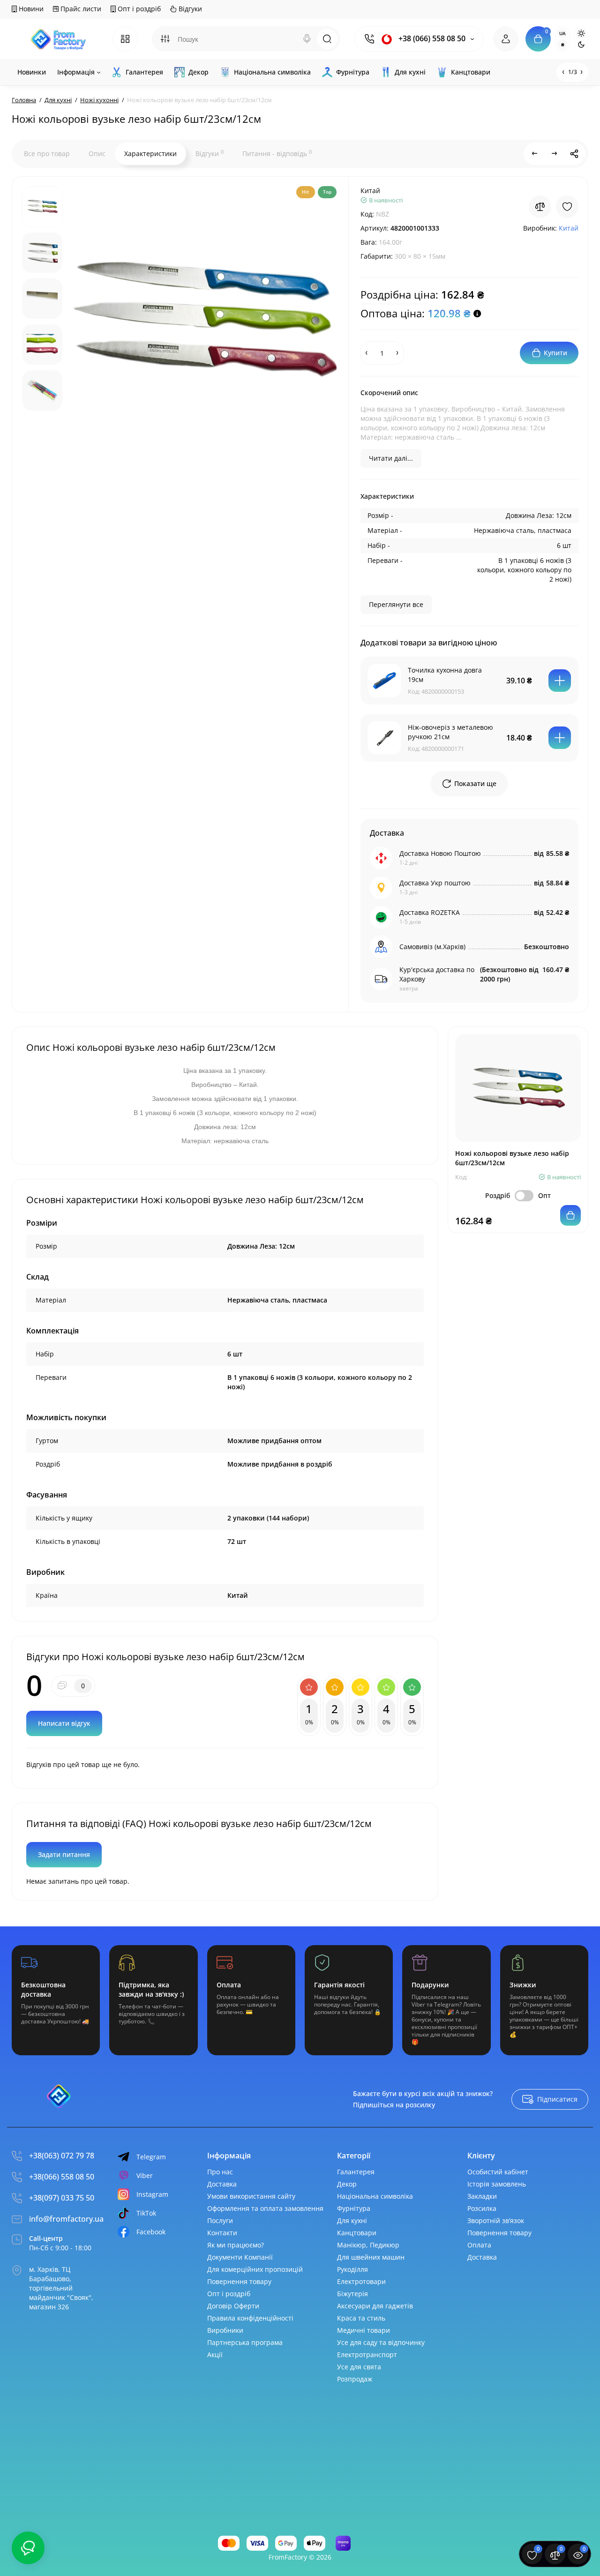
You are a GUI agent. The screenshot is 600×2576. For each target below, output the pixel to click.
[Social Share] (574, 154)
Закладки (482, 2196)
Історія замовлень (497, 2184)
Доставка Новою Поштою (440, 853)
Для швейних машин (371, 2257)
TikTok (146, 2213)
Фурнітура (354, 2208)
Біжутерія (352, 2294)
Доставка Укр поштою (435, 883)
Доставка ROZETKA (430, 912)
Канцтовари (357, 2233)
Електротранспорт (367, 2355)
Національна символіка (375, 2196)
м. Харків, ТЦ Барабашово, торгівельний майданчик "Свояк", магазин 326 (61, 2288)
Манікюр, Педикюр (368, 2245)
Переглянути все (396, 604)
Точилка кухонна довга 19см (445, 675)
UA (562, 33)
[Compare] (540, 207)
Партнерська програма (245, 2342)
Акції (215, 2355)
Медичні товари (364, 2330)
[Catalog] (125, 39)
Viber (145, 2175)
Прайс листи (80, 9)
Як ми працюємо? (236, 2245)
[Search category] (165, 39)
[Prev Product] (535, 154)
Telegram (151, 2157)
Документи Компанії (240, 2257)
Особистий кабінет (498, 2172)
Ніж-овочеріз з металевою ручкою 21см (450, 732)
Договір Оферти (233, 2306)
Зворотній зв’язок (496, 2220)
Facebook (151, 2232)
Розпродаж (355, 2379)
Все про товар (47, 154)
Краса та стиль (361, 2318)
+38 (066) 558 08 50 (431, 39)
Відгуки (189, 9)
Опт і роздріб (138, 9)
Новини (30, 9)
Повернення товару (239, 2281)
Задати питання (64, 1854)
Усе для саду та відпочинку (381, 2342)
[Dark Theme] (581, 45)
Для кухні (352, 2220)
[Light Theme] (581, 33)
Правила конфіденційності (250, 2318)
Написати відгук (64, 1723)
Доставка (222, 2184)
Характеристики (150, 154)
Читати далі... (391, 458)
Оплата (479, 2245)
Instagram (152, 2194)
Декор (347, 2184)
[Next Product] (555, 154)
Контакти (222, 2233)
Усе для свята (359, 2367)
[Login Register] (506, 39)
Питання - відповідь (277, 153)
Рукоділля (352, 2269)
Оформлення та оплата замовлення (265, 2208)
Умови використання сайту (251, 2196)
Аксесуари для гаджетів (375, 2306)
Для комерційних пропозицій (255, 2269)
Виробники (225, 2330)
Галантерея (356, 2172)
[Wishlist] (567, 207)
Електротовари (361, 2281)
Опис (97, 154)
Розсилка (482, 2208)
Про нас (220, 2172)
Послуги (220, 2220)
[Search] (307, 39)
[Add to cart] (560, 681)
